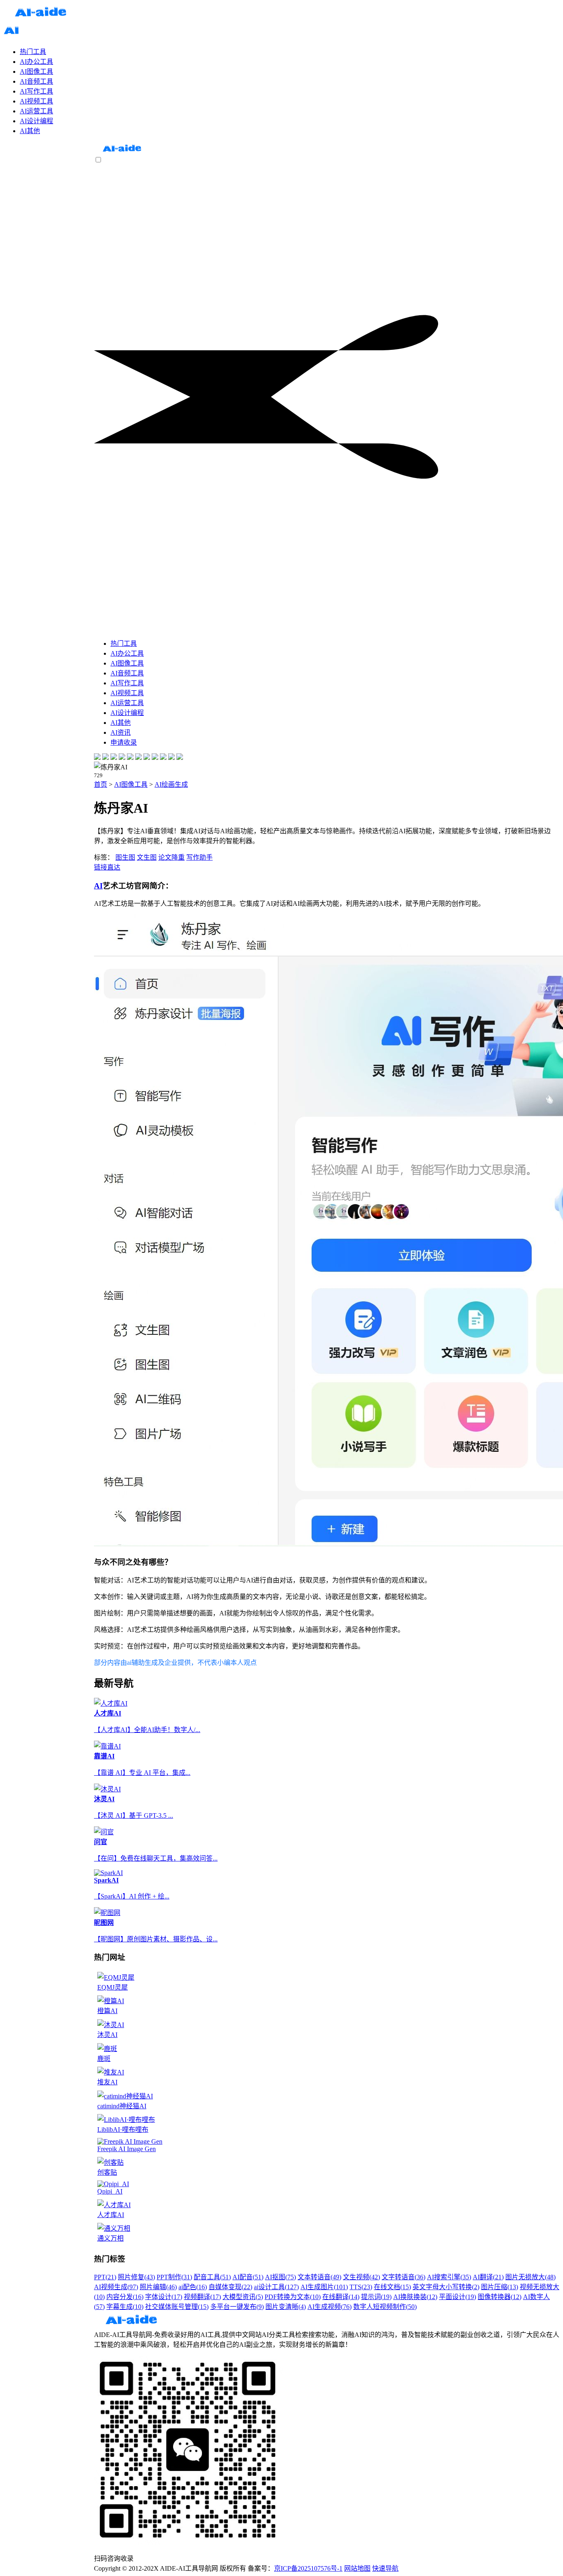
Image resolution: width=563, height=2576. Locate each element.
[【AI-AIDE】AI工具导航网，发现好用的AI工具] (122, 152)
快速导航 (385, 2568)
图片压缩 (500, 2287)
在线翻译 (341, 2297)
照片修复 (136, 2277)
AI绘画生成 (171, 784)
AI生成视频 (330, 2307)
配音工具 (212, 2277)
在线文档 (392, 2287)
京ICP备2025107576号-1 (308, 2568)
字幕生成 (125, 2307)
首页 (101, 784)
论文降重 (171, 857)
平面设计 (457, 2297)
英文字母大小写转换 (446, 2287)
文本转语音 (319, 2277)
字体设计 (164, 2297)
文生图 (147, 857)
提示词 (376, 2297)
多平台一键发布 (237, 2307)
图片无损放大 (530, 2277)
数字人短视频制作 (385, 2307)
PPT (105, 2277)
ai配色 (193, 2287)
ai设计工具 (276, 2287)
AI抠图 (280, 2277)
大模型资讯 (243, 2297)
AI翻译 (488, 2277)
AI (98, 886)
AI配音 (248, 2277)
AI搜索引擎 (449, 2277)
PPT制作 (174, 2277)
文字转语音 (403, 2277)
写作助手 (199, 857)
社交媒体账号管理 (177, 2307)
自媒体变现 (230, 2287)
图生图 (125, 857)
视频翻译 (202, 2297)
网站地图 (357, 2568)
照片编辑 (158, 2287)
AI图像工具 (131, 784)
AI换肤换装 (415, 2297)
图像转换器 (500, 2297)
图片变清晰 (286, 2307)
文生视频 (361, 2277)
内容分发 (125, 2297)
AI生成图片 (324, 2287)
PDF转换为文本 (293, 2297)
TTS (361, 2287)
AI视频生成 (116, 2287)
